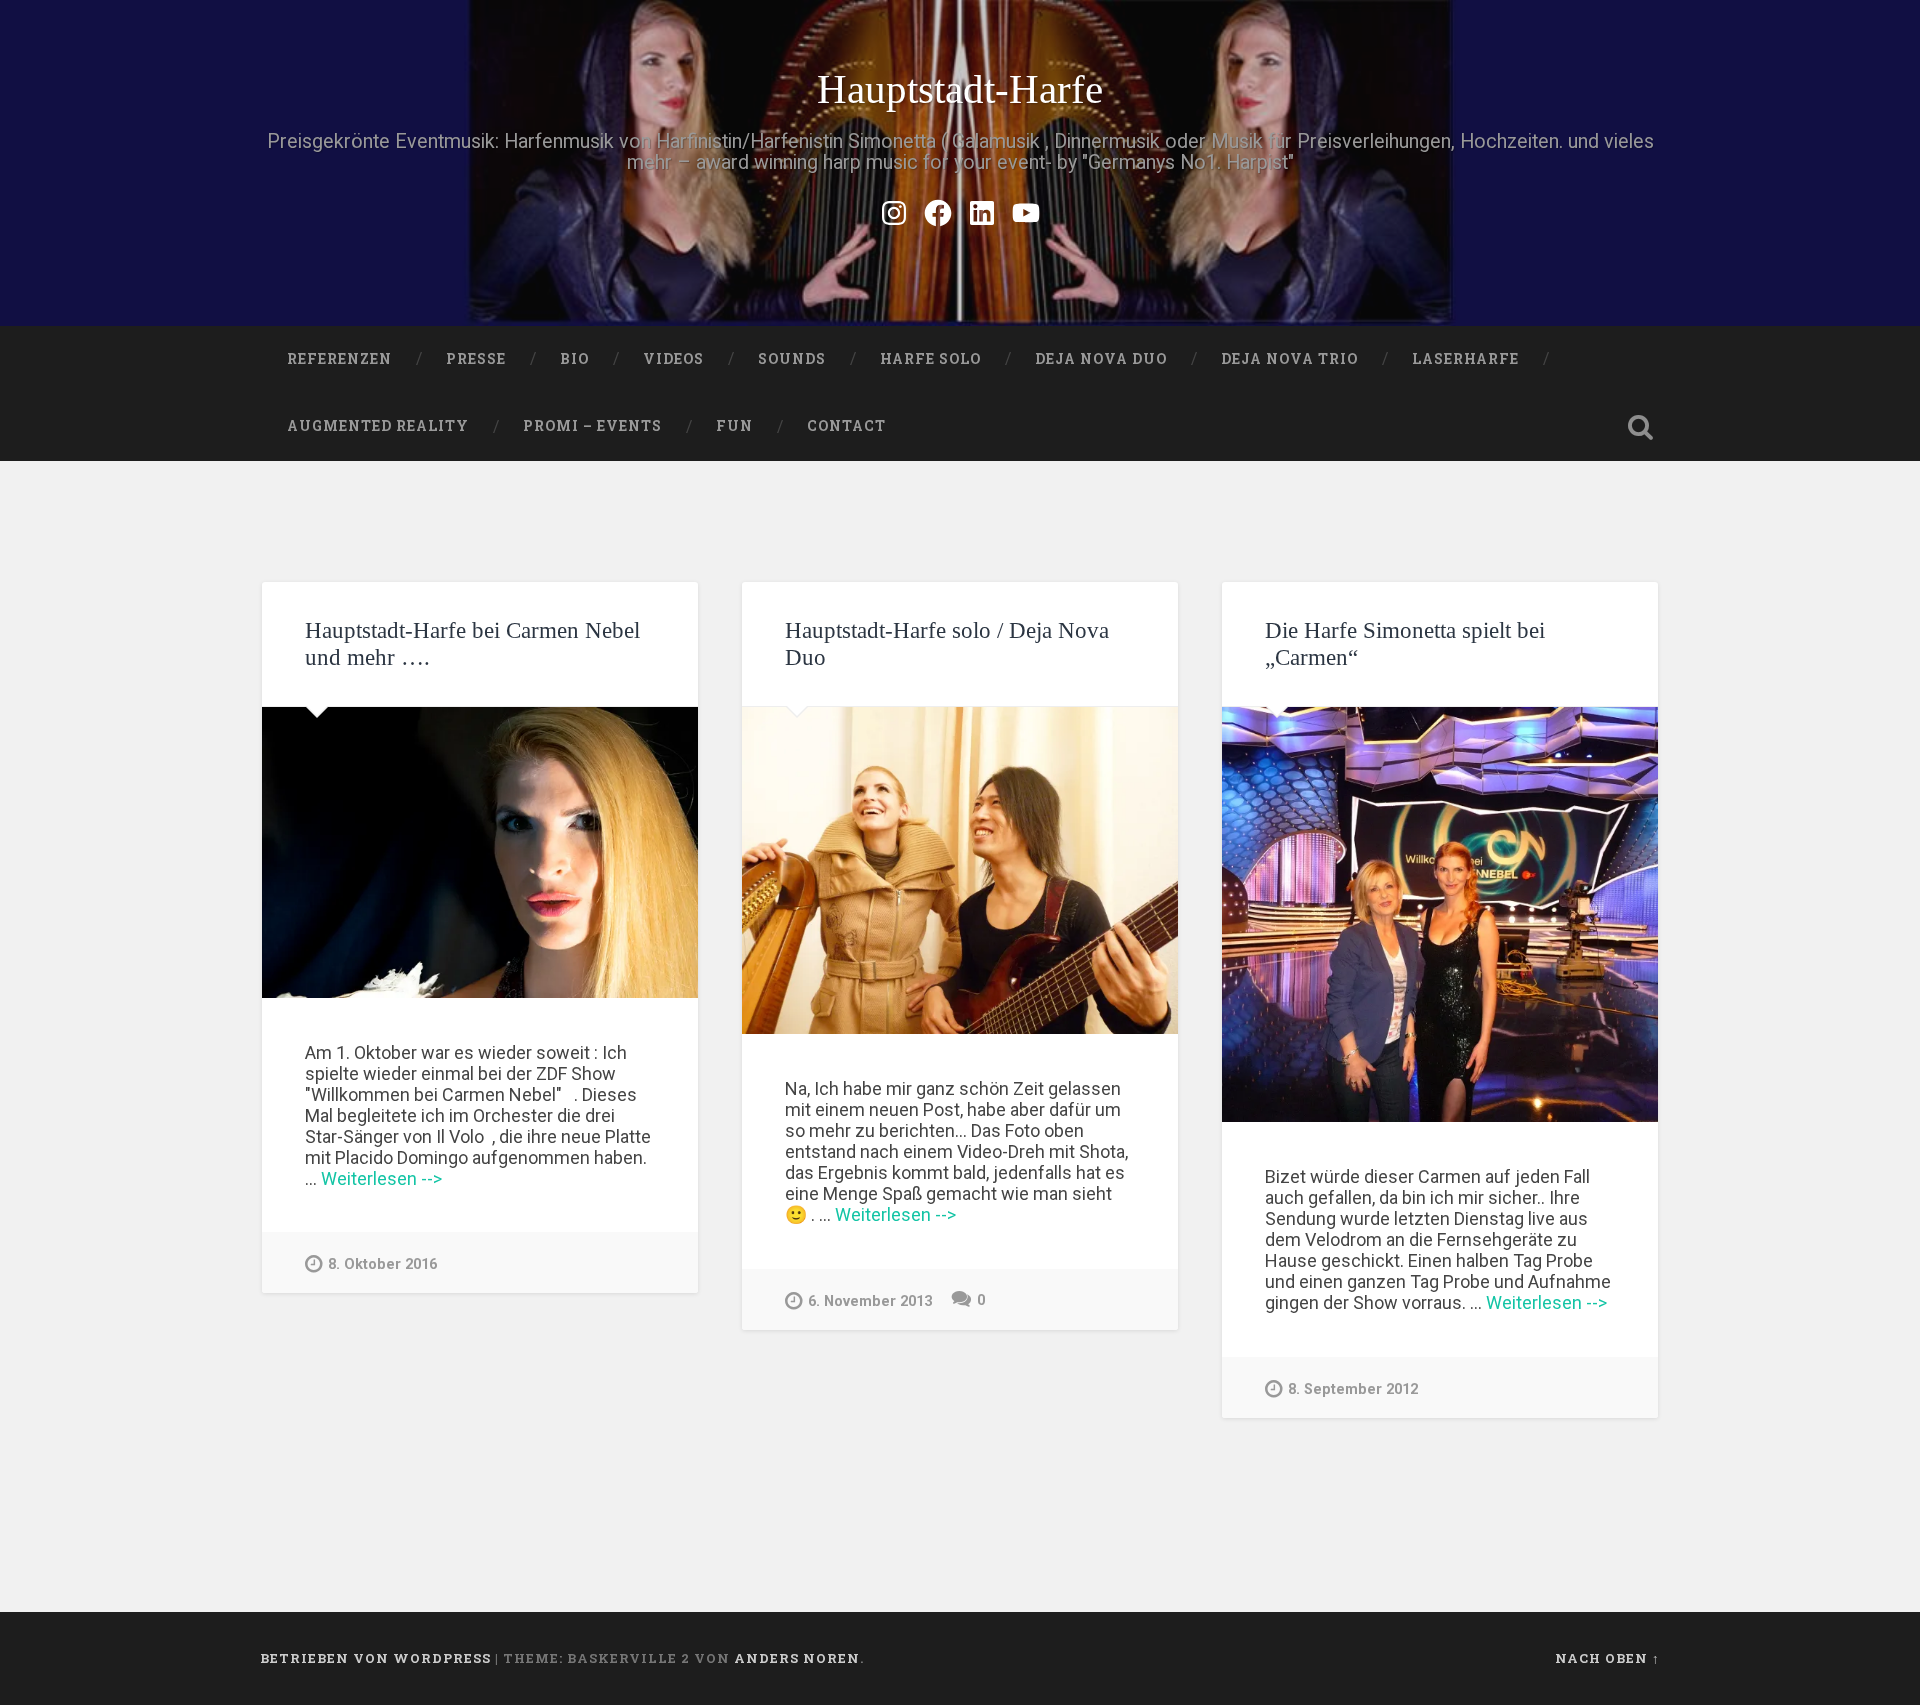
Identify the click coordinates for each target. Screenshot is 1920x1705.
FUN (734, 426)
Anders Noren (797, 1658)
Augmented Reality (378, 426)
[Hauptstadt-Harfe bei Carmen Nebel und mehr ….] (480, 852)
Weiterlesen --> (381, 1178)
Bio (574, 359)
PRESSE (476, 359)
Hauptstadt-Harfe (960, 89)
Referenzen (339, 359)
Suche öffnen (1640, 427)
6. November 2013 (870, 1301)
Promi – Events (592, 426)
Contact (846, 426)
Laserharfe (1465, 359)
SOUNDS (792, 359)
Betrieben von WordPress (375, 1658)
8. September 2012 (1353, 1389)
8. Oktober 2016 (382, 1264)
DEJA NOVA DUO (1101, 359)
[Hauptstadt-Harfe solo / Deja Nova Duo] (960, 870)
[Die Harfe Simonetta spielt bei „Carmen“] (1440, 914)
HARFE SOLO (930, 359)
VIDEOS (673, 359)
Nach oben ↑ (1607, 1658)
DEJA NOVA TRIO (1289, 359)
